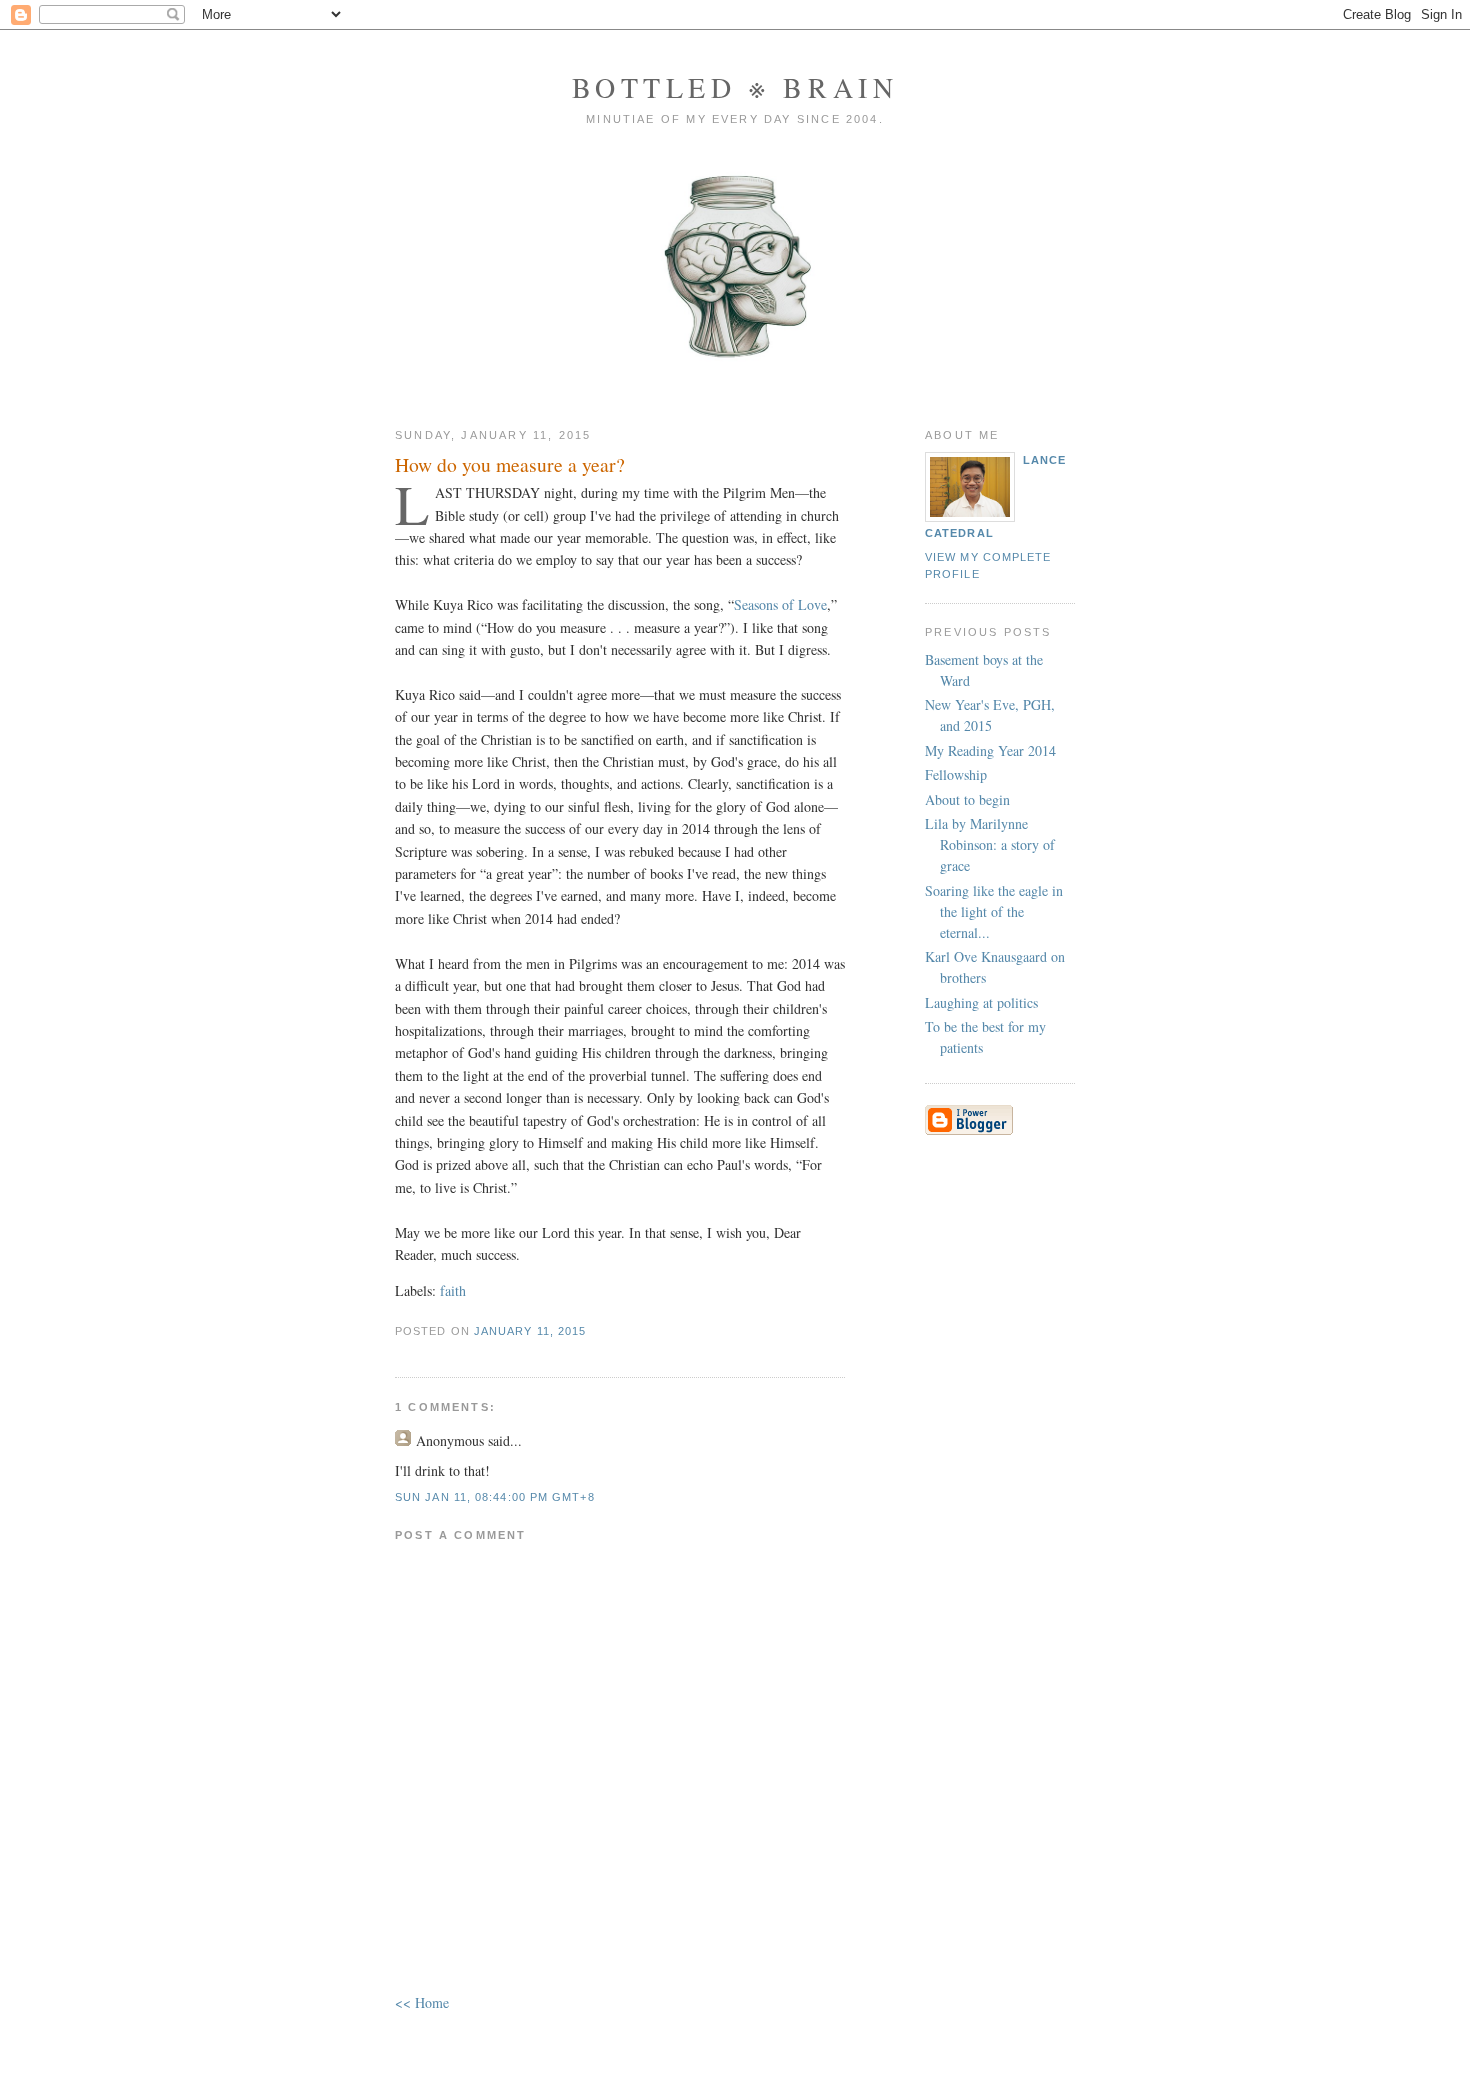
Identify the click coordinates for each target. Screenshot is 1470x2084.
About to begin (967, 799)
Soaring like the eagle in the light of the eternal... (994, 911)
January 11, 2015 (530, 1331)
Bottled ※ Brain (735, 87)
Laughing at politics (981, 1002)
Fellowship (956, 774)
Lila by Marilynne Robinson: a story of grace (990, 844)
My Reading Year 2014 (990, 750)
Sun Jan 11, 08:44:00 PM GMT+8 (495, 1497)
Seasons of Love (780, 604)
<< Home (422, 2002)
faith (453, 1290)
